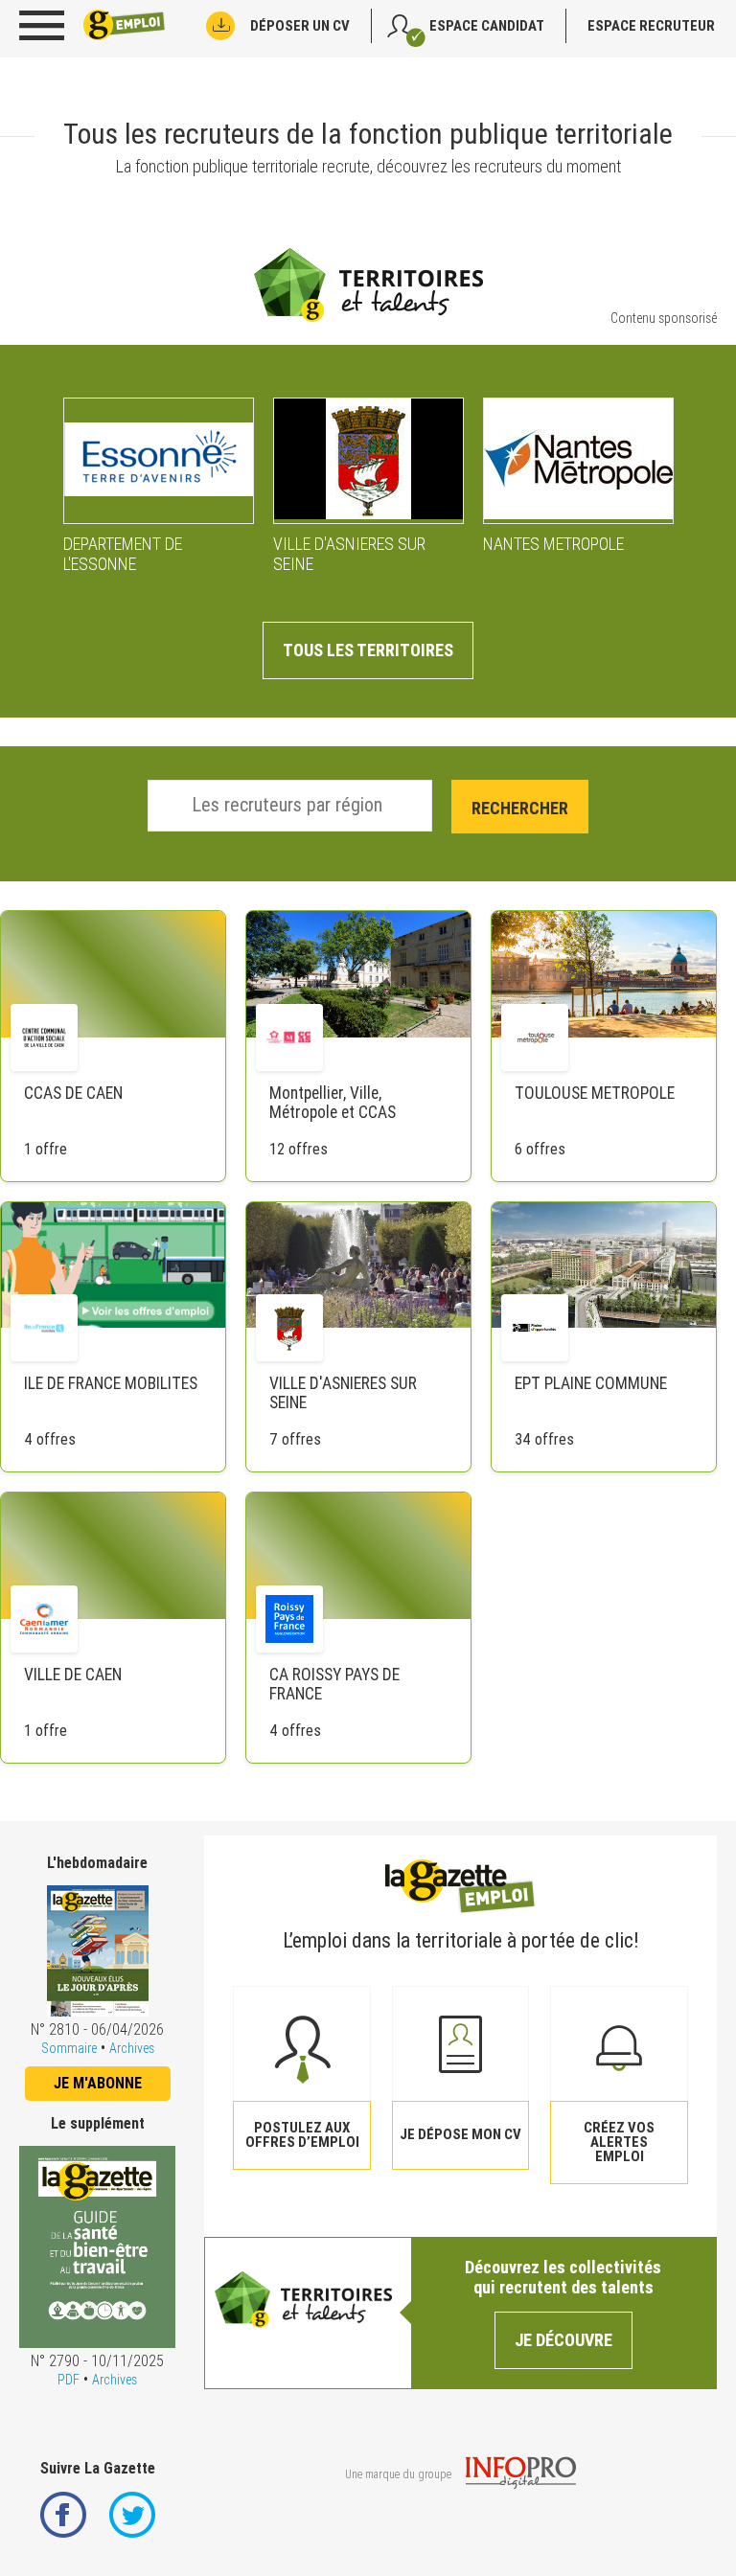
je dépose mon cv (460, 2134)
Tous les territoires (368, 650)
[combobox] (290, 806)
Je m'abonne (98, 2083)
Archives (132, 2048)
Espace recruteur (651, 26)
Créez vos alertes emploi (619, 2142)
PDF (69, 2380)
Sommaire (69, 2048)
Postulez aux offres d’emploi (302, 2135)
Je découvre (563, 2340)
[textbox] (299, 805)
